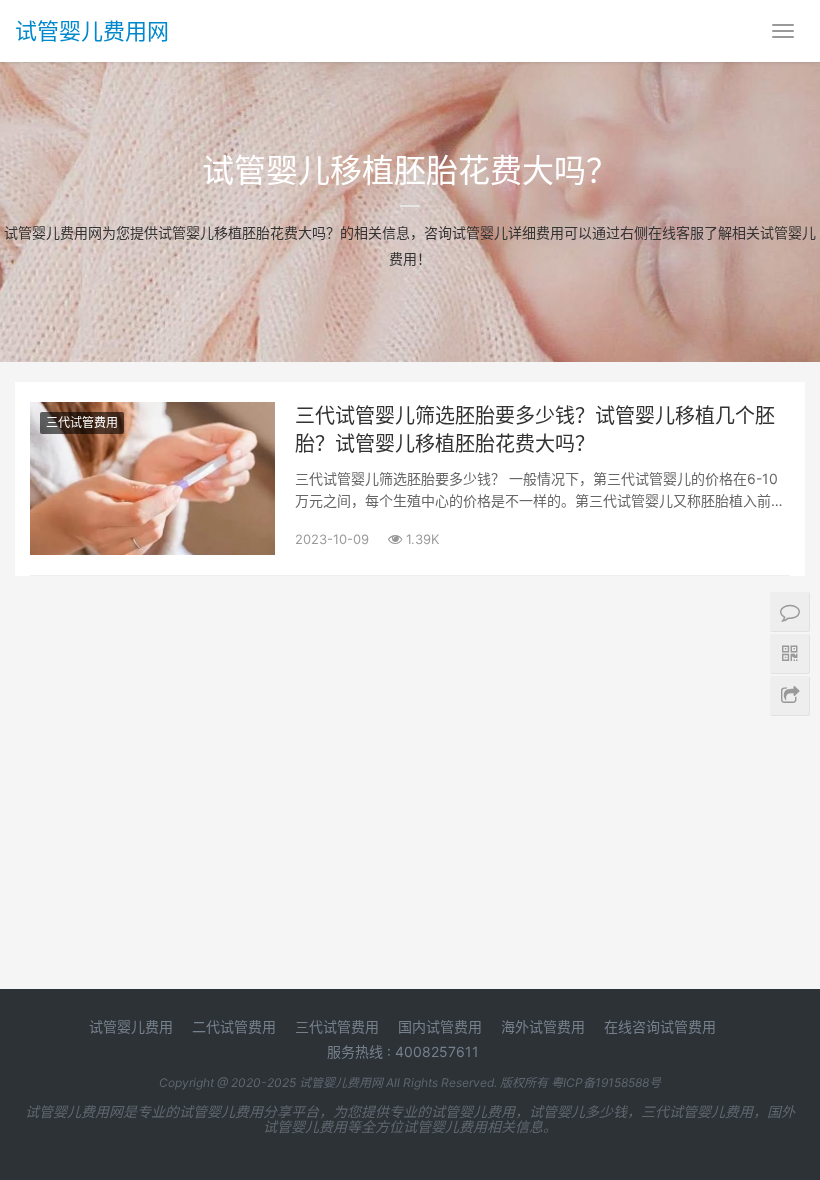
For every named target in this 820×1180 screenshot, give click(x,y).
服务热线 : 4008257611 (403, 1051)
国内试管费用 (440, 1026)
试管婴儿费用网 (92, 31)
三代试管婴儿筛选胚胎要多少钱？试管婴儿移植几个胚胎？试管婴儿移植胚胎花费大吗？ (535, 430)
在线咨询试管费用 (660, 1026)
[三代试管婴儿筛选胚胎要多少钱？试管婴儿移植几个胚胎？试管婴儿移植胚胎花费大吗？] (152, 414)
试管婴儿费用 (131, 1026)
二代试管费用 (234, 1026)
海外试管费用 (543, 1026)
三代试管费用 (82, 422)
